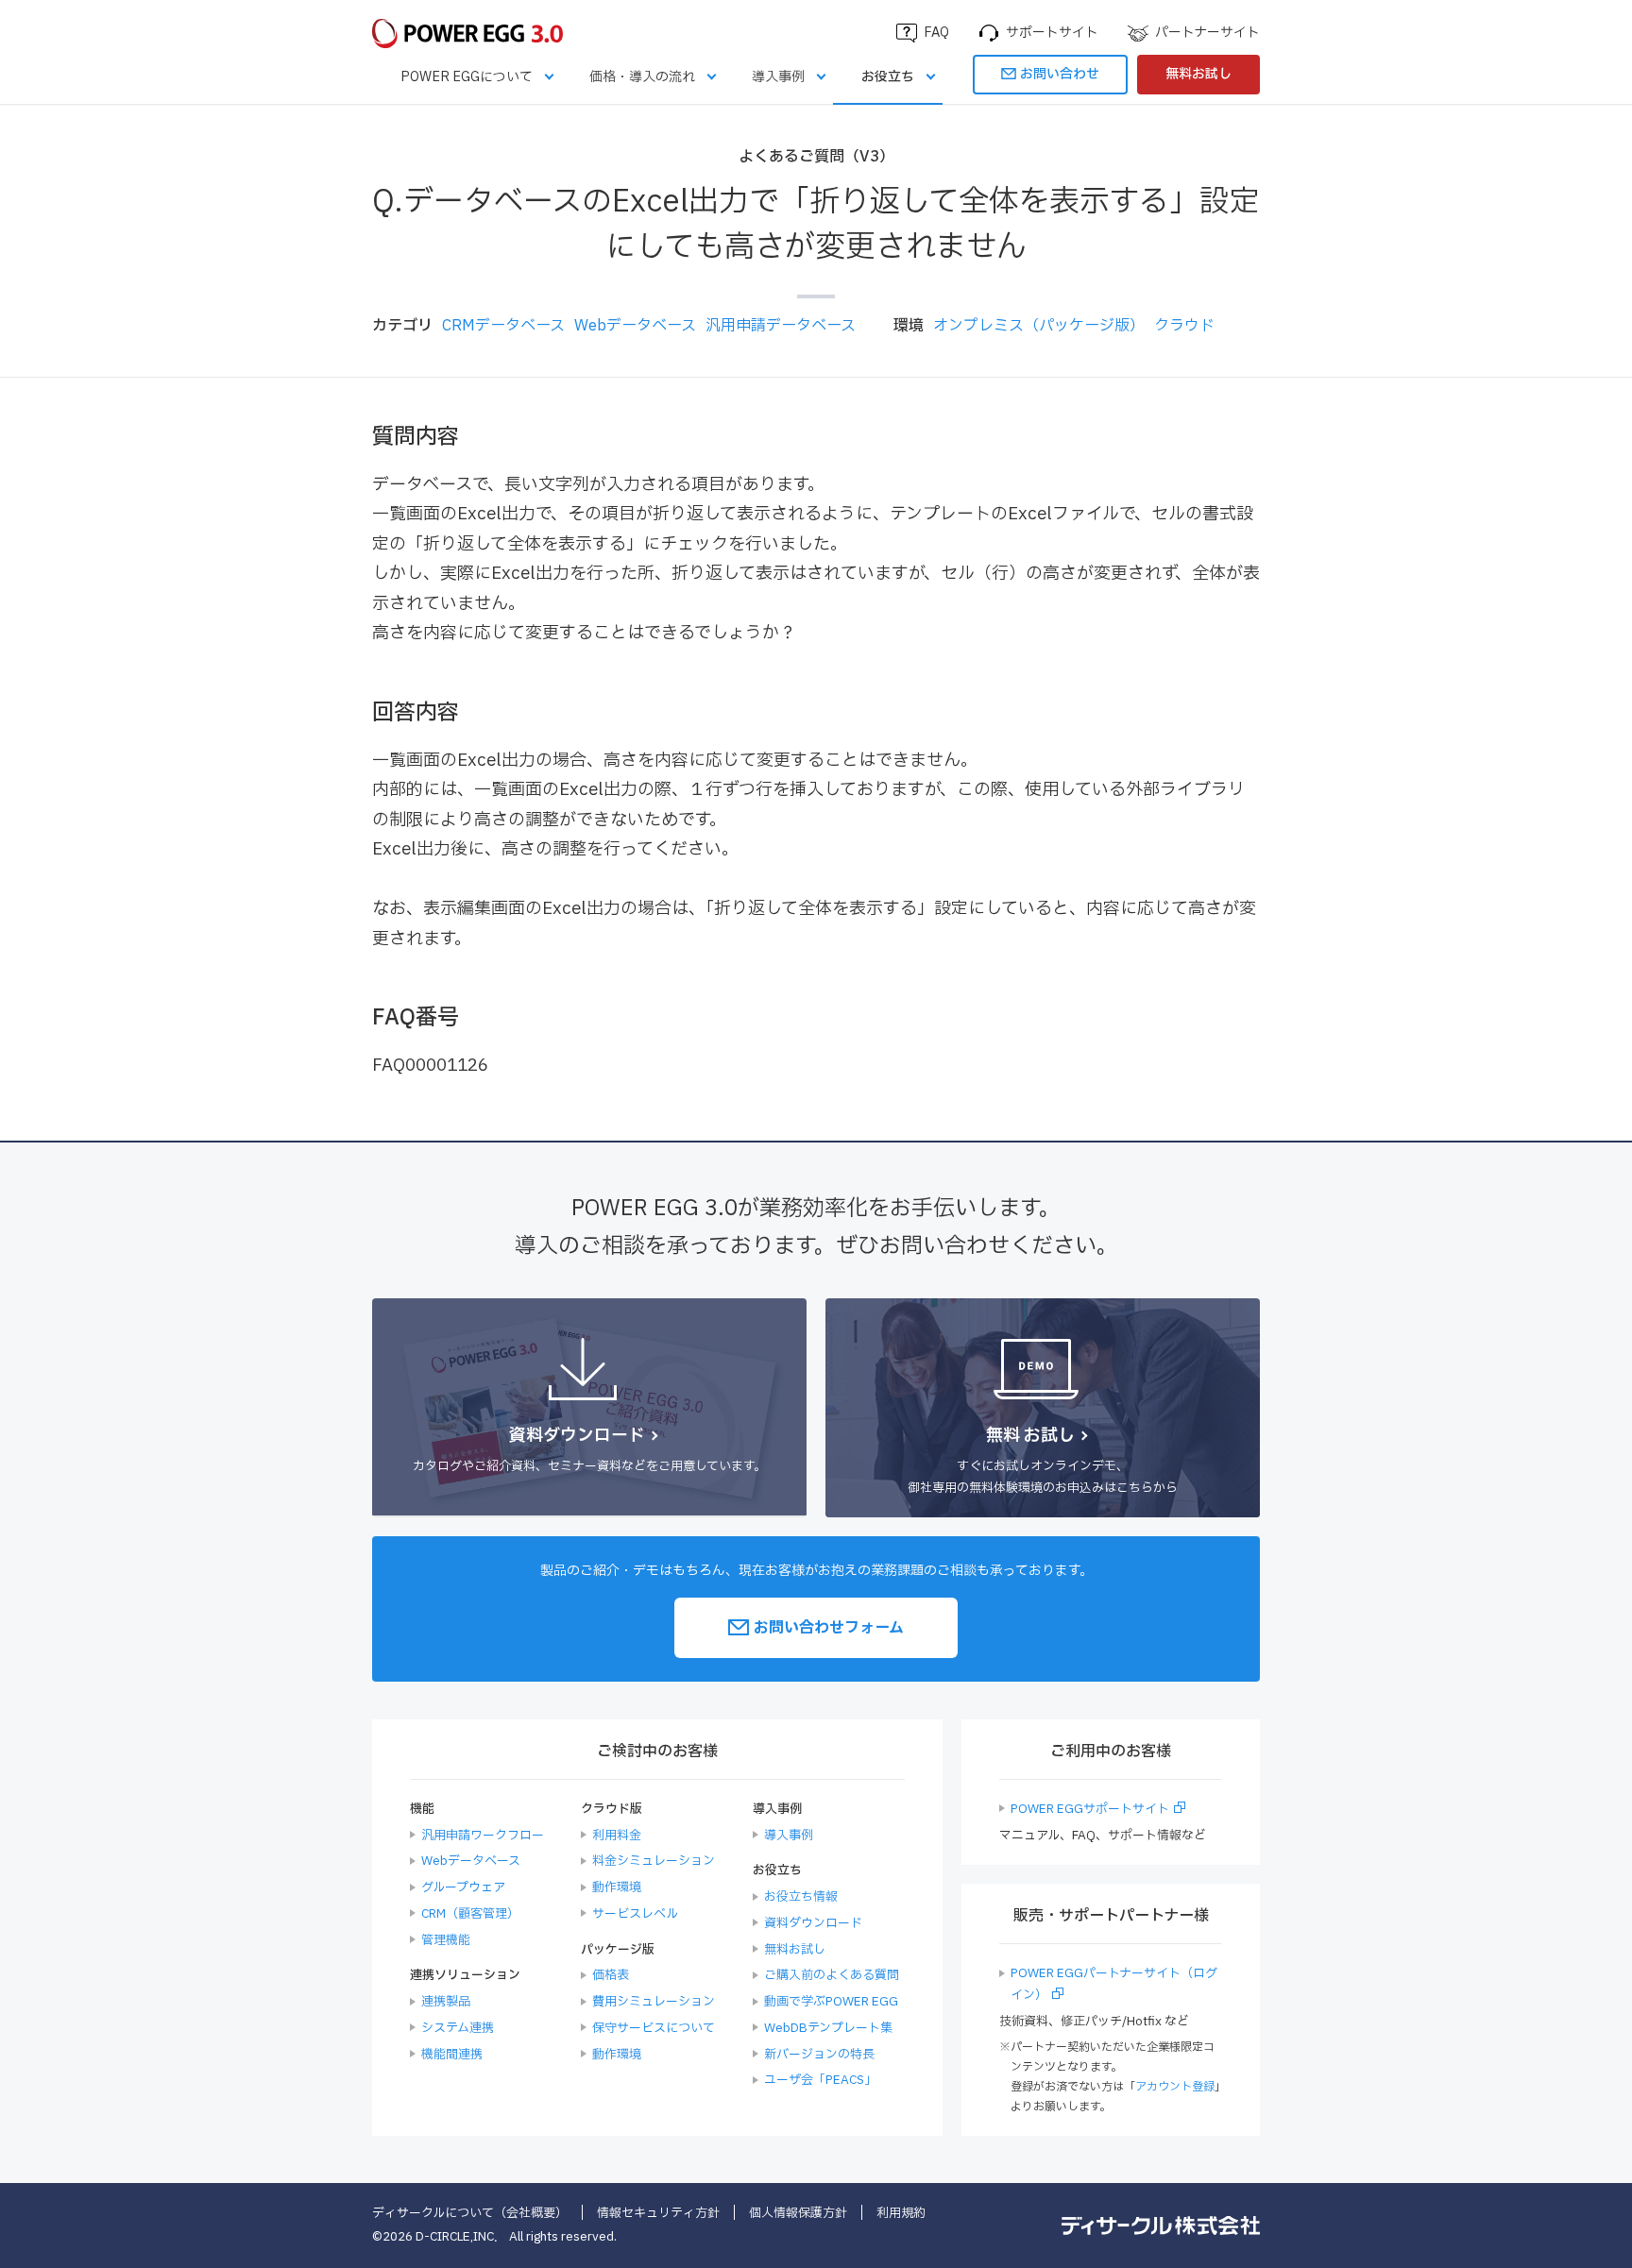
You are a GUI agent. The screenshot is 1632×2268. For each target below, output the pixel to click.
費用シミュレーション (654, 2002)
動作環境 (617, 1887)
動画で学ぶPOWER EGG (831, 2002)
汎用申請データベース (781, 326)
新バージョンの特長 (819, 2055)
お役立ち (888, 77)
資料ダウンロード (813, 1923)
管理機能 (446, 1940)
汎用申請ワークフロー (483, 1836)
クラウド (1184, 326)
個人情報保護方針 (798, 2213)
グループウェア (463, 1887)
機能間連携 (452, 2055)
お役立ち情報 (801, 1897)
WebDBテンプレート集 (828, 2028)
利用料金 (617, 1836)
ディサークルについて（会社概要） (470, 2213)
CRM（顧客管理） (470, 1914)
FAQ (936, 33)
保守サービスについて (654, 2028)
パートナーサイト (1207, 33)
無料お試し (1198, 74)
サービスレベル (635, 1914)
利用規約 (901, 2213)
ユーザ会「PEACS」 (820, 2080)
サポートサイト (1052, 33)
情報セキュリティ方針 (658, 2213)
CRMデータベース (503, 326)
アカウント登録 (1175, 2087)
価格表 (611, 1975)
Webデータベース (635, 326)
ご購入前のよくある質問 (832, 1975)
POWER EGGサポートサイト (1090, 1809)
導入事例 (778, 77)
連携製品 (446, 2002)
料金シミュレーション (654, 1861)
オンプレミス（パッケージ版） (1039, 326)
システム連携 (458, 2028)
